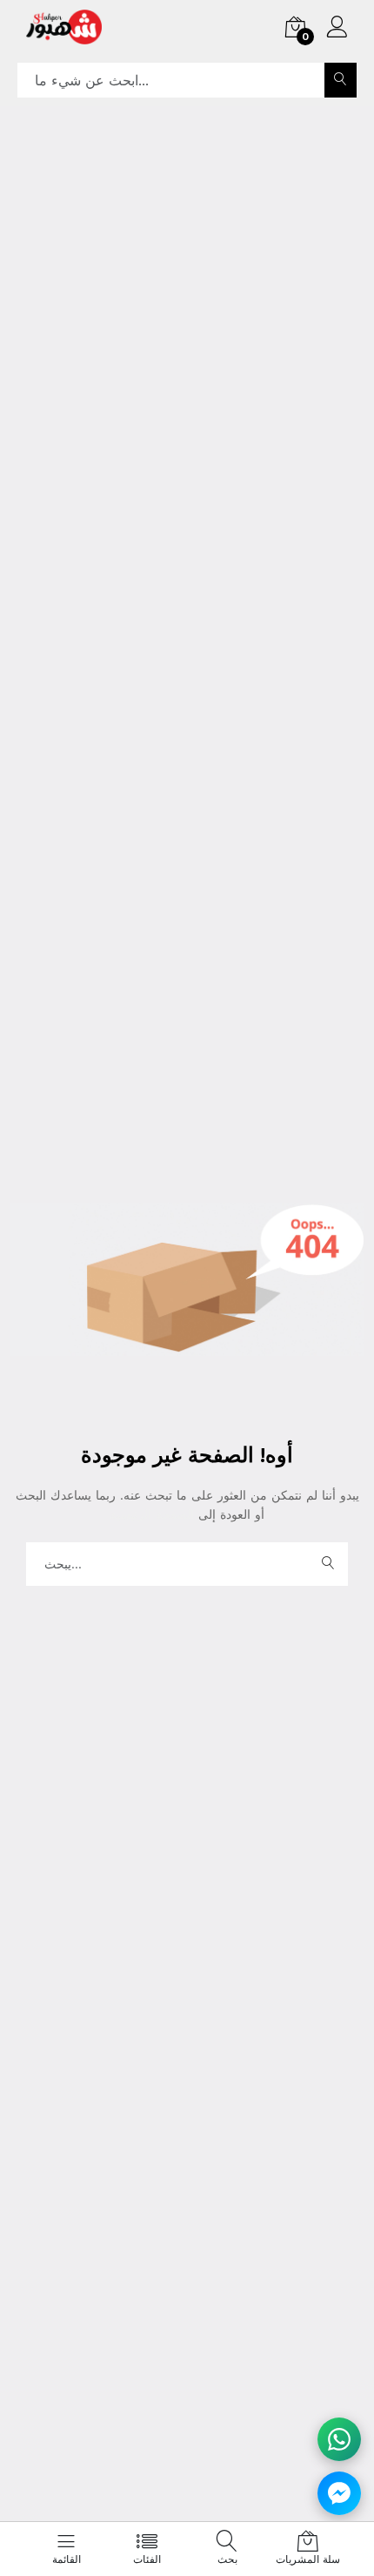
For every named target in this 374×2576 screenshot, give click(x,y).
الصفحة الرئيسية (154, 1514)
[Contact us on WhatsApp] (339, 2439)
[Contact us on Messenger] (339, 2493)
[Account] (337, 29)
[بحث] (341, 80)
